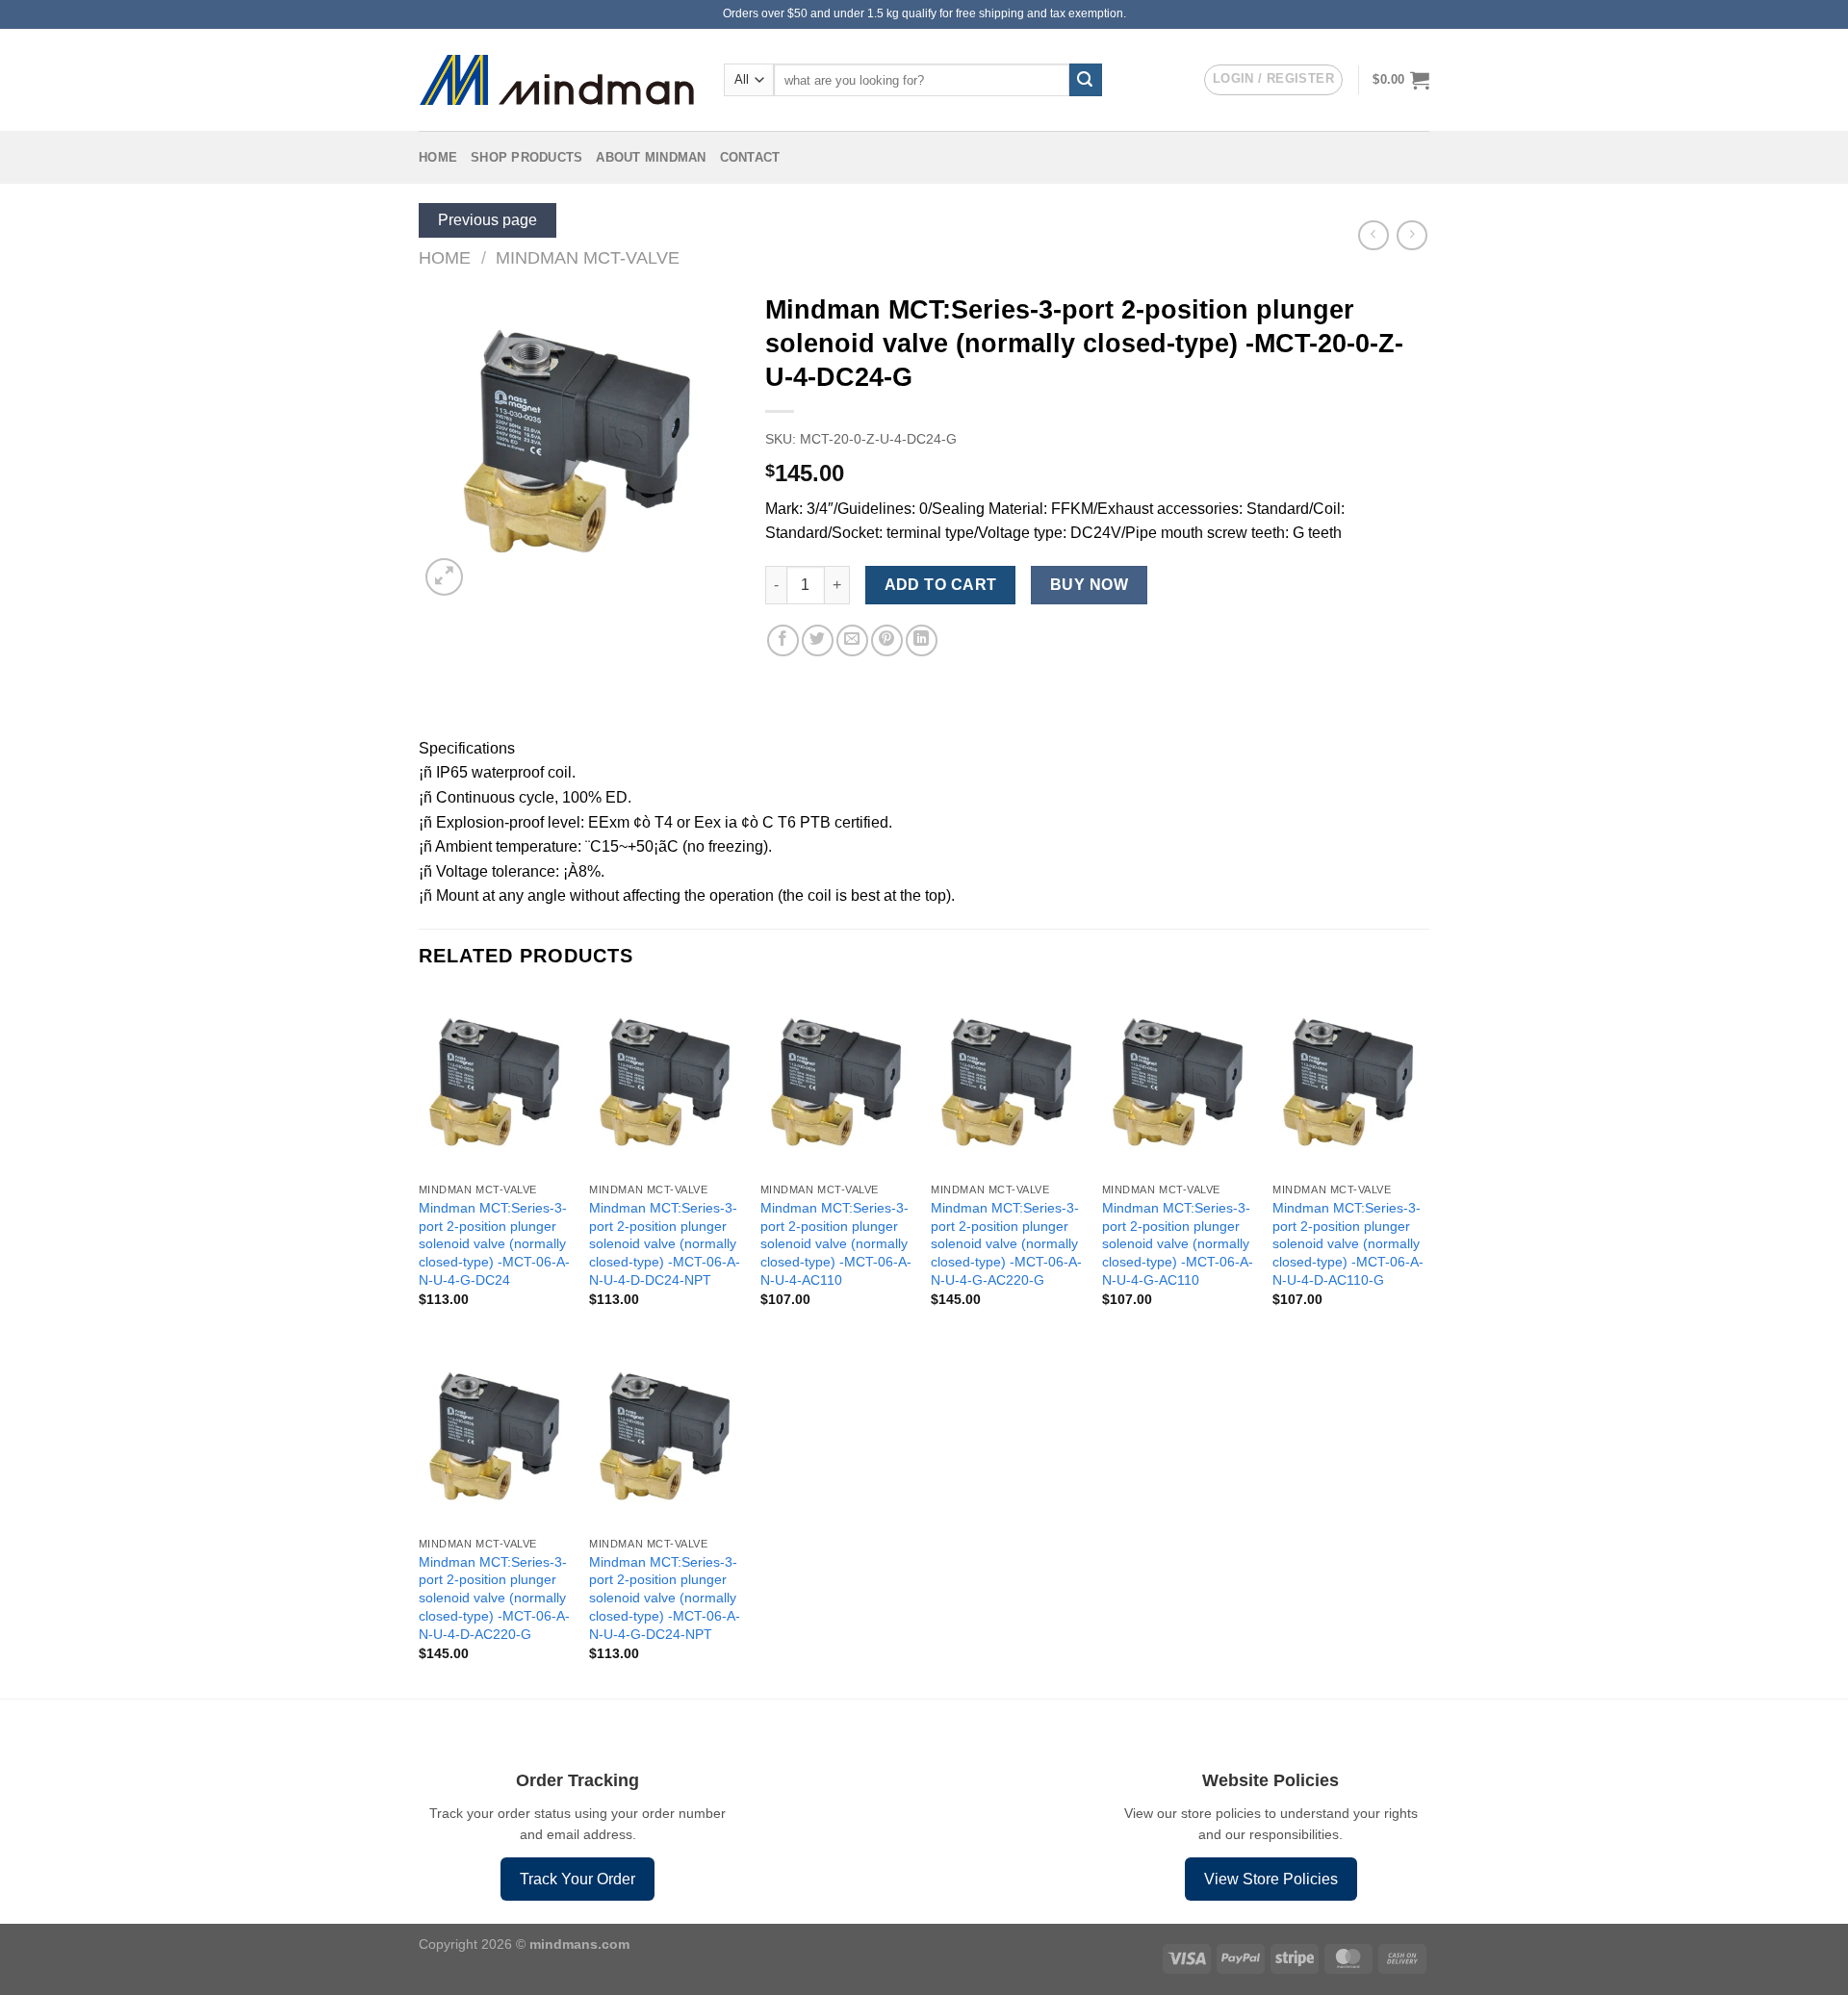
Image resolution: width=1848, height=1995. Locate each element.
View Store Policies (1271, 1879)
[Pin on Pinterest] (887, 640)
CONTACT (750, 157)
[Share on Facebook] (783, 640)
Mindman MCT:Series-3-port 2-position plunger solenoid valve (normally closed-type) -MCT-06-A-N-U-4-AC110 (836, 1244)
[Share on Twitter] (818, 640)
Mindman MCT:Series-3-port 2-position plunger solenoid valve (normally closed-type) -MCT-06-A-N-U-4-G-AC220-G (1006, 1244)
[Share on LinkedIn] (922, 640)
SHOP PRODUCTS (526, 157)
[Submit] (1086, 80)
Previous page (488, 220)
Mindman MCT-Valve (588, 257)
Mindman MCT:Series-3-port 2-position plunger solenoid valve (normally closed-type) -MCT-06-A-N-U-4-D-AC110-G (1348, 1244)
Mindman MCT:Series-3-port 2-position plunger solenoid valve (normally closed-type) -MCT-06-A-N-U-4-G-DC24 (494, 1244)
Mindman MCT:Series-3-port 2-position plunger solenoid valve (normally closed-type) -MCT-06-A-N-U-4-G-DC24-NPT (665, 1598)
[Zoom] (444, 577)
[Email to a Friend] (852, 640)
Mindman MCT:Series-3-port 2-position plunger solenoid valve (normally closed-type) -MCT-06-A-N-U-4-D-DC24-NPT (665, 1244)
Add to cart (941, 585)
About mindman (651, 157)
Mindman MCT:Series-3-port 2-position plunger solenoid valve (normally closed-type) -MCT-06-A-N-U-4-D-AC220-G (494, 1598)
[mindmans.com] (557, 80)
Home (438, 157)
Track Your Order (577, 1879)
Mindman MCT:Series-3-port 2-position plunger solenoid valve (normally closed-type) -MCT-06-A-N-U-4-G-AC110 (1178, 1244)
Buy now (1089, 585)
